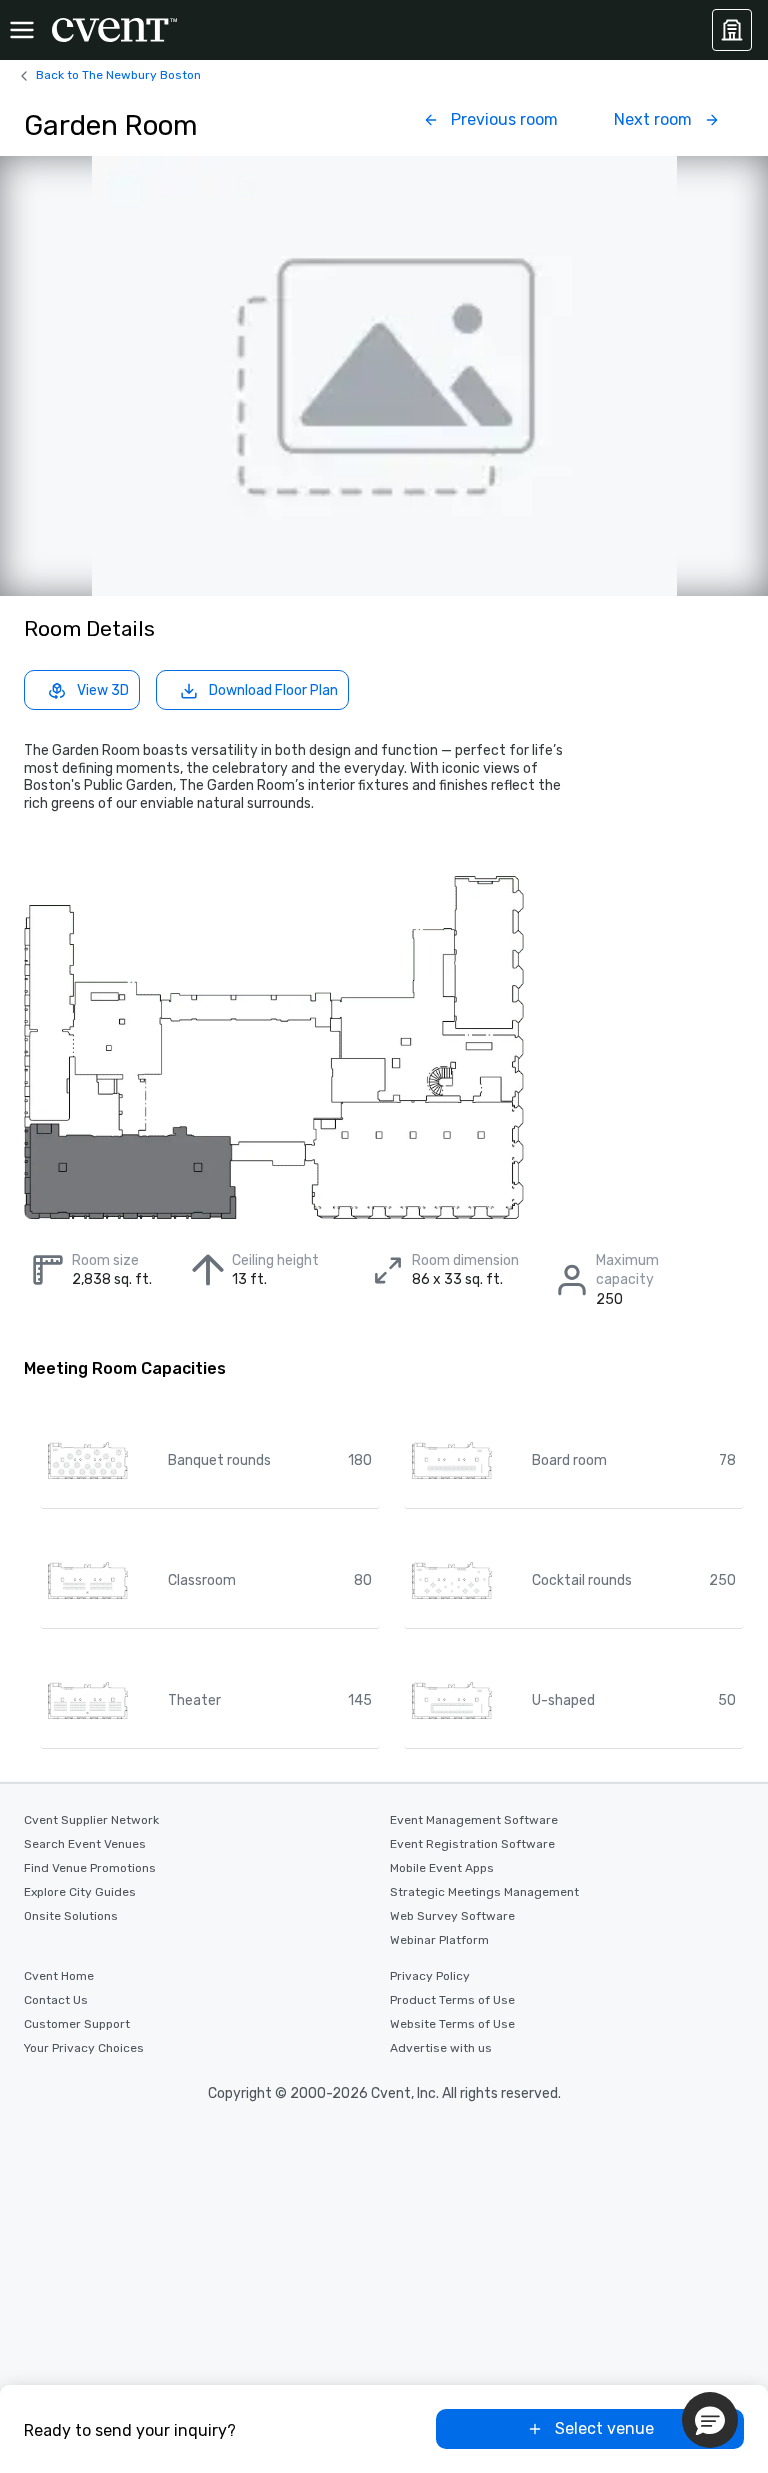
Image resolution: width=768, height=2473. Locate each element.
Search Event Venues (85, 1844)
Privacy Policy (430, 1976)
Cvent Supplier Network (91, 1820)
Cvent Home (59, 1976)
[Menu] (22, 30)
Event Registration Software (472, 1844)
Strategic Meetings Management (484, 1892)
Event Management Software (474, 1820)
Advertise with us (441, 2048)
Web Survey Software (452, 1916)
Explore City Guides (80, 1892)
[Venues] (732, 30)
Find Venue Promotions (90, 1868)
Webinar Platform (439, 1940)
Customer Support (77, 2024)
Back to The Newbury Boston (118, 75)
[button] (710, 2420)
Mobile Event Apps (442, 1868)
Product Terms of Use (452, 2000)
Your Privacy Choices (84, 2048)
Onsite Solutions (71, 1916)
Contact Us (56, 2000)
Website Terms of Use (452, 2024)
